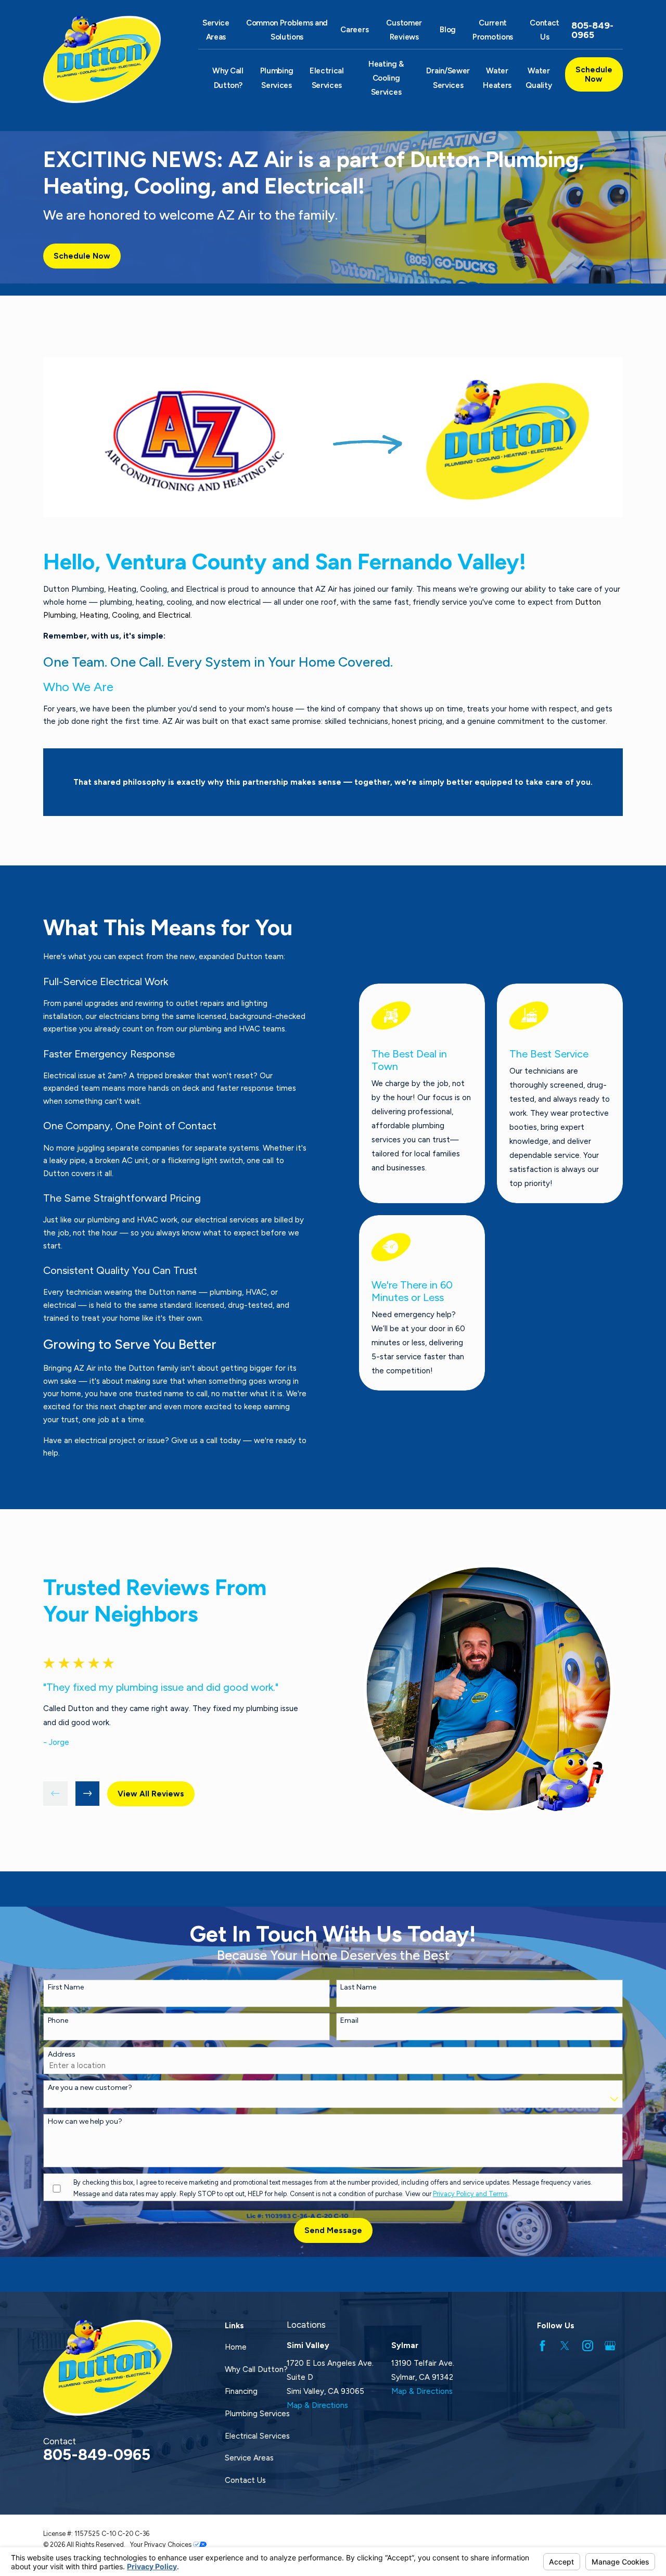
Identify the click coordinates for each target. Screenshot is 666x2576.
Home (236, 2347)
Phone (58, 2021)
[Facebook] (542, 2346)
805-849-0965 (592, 30)
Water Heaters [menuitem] (497, 78)
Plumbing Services (257, 2414)
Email (349, 2021)
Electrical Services (257, 2436)
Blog (448, 30)
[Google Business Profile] (610, 2346)
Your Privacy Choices (162, 2545)
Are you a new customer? (90, 2088)
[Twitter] (565, 2346)
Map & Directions (317, 2405)
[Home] (108, 59)
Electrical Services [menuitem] (327, 78)
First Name (66, 1987)
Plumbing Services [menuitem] (277, 78)
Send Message (333, 2230)
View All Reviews (151, 1794)
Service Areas (249, 2458)
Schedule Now (594, 74)
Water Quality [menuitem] (539, 78)
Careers (354, 30)
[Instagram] (588, 2346)
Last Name (358, 1987)
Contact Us (245, 2480)
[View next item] (88, 1794)
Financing (241, 2391)
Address (62, 2055)
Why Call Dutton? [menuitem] (228, 78)
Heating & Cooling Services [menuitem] (386, 78)
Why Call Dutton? (256, 2369)
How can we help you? (85, 2122)
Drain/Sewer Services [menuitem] (448, 78)
